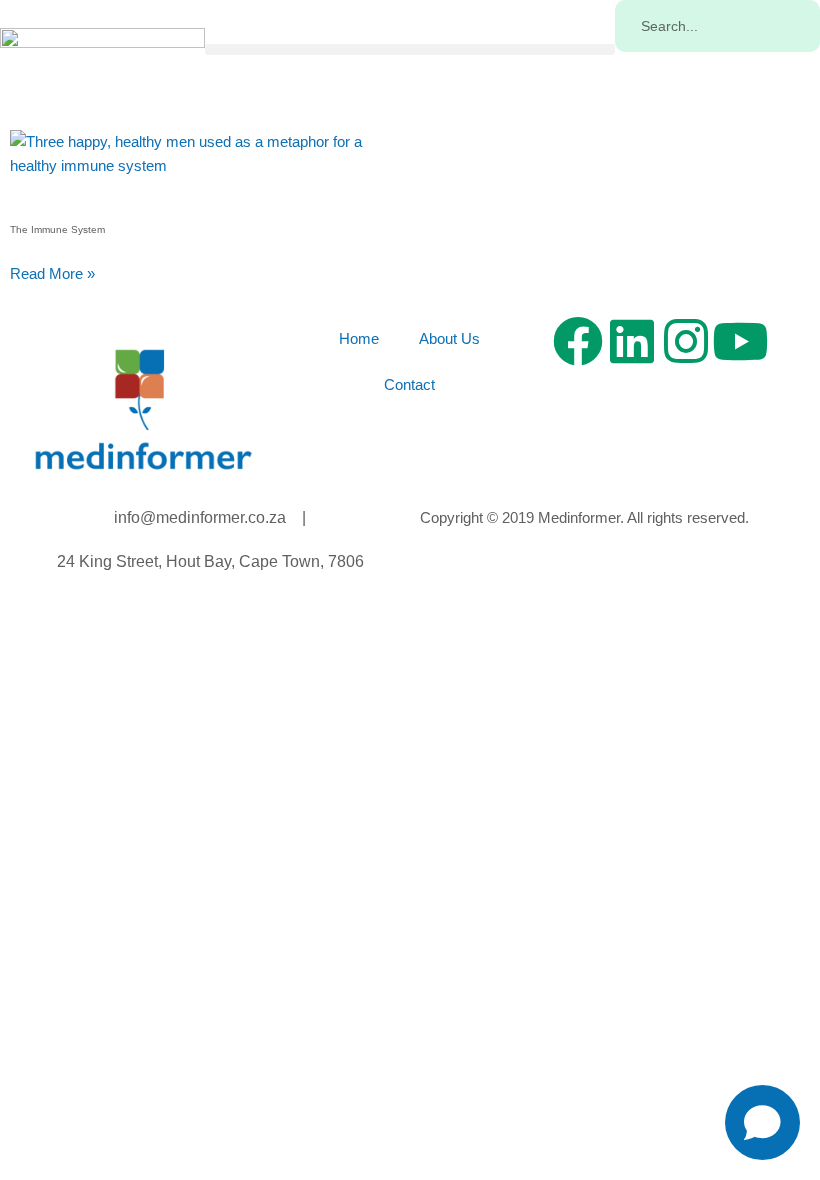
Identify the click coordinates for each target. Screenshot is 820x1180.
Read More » (52, 273)
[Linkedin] (632, 341)
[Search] (638, 75)
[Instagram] (686, 341)
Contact (409, 384)
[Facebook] (578, 341)
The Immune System (57, 229)
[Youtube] (740, 341)
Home (359, 338)
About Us (449, 338)
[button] (410, 49)
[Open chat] (762, 1122)
